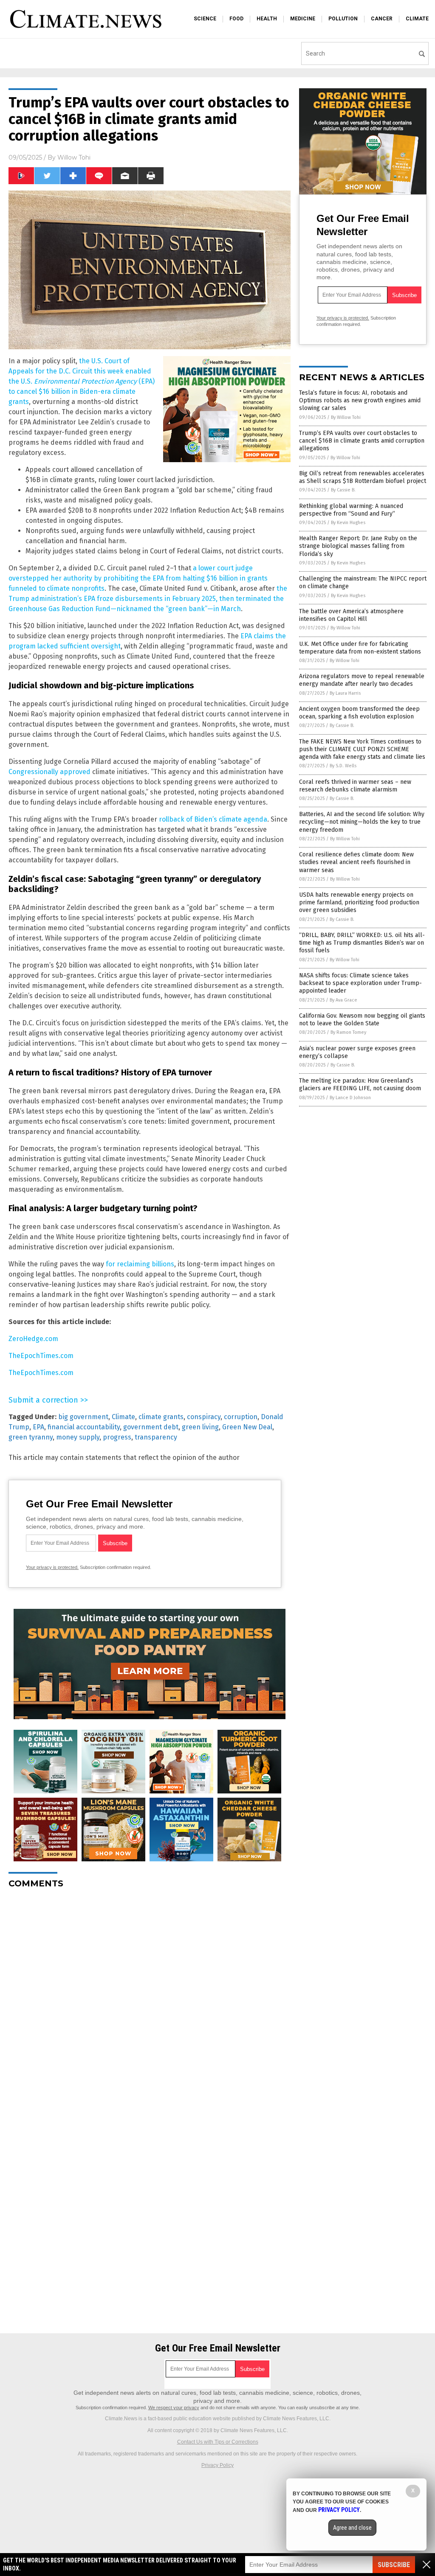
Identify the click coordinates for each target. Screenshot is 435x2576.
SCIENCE (205, 19)
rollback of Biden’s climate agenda (213, 819)
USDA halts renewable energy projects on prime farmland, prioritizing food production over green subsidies (359, 902)
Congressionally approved (49, 772)
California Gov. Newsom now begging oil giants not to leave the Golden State (362, 1020)
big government (83, 1417)
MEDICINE (303, 19)
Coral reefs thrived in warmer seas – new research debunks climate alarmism (355, 786)
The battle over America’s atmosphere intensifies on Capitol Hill (351, 615)
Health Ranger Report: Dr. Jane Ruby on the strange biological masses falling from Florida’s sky (358, 546)
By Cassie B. (343, 490)
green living (200, 1427)
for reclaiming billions (140, 1264)
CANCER (382, 19)
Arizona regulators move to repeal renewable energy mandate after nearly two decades (362, 680)
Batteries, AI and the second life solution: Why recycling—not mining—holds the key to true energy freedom (362, 822)
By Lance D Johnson (350, 1098)
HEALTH (267, 19)
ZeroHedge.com (33, 1339)
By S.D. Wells (343, 766)
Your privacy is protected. (52, 1567)
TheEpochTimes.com (41, 1356)
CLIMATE (417, 19)
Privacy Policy (217, 2465)
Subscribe (394, 2565)
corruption (241, 1417)
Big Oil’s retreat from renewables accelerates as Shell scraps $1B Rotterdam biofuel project (363, 477)
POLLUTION (343, 19)
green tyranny (31, 1437)
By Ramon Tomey (348, 1032)
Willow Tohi (74, 157)
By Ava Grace (343, 1000)
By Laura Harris (345, 693)
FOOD (236, 19)
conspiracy (204, 1417)
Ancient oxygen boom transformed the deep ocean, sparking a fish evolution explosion (359, 713)
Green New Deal (247, 1427)
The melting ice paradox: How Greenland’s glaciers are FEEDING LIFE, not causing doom (360, 1085)
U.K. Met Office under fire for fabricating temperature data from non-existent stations (360, 648)
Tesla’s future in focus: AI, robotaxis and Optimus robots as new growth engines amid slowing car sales (360, 400)
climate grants (161, 1417)
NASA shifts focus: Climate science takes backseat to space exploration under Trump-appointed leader (360, 983)
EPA (38, 1427)
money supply (78, 1437)
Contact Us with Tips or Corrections (218, 2442)
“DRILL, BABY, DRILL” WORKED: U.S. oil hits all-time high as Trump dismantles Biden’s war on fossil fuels (362, 943)
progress (117, 1437)
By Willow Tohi (346, 417)
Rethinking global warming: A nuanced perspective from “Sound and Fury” (351, 510)
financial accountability (84, 1427)
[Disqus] (150, 2001)
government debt (151, 1427)
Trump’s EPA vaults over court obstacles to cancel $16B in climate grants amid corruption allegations (362, 441)
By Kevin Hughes (348, 523)
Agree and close (352, 2528)
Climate (123, 1417)
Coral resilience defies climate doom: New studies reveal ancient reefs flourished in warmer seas (356, 862)
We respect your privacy (174, 2408)
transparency (156, 1437)
